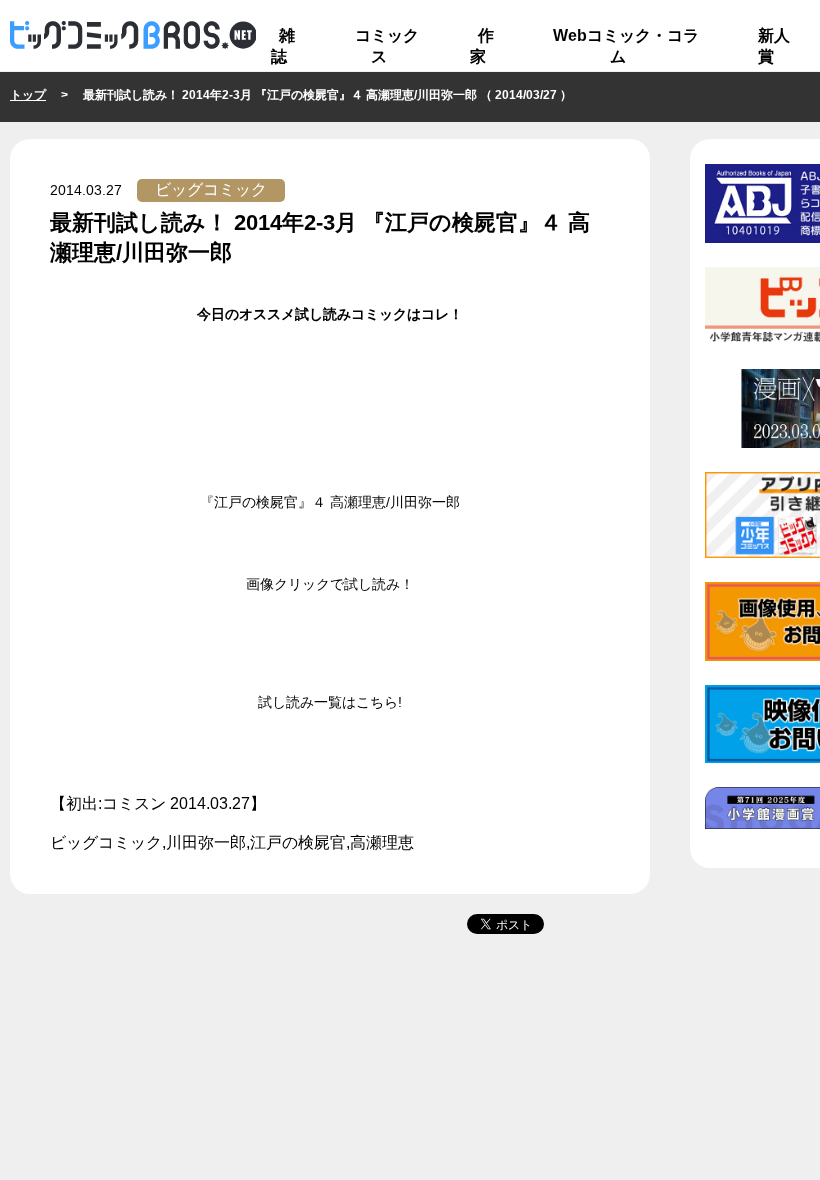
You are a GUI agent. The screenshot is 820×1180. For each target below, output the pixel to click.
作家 (482, 46)
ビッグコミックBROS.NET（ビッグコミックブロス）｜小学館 (133, 36)
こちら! (379, 702)
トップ (28, 95)
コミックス (387, 46)
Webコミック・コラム (626, 46)
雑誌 (283, 46)
